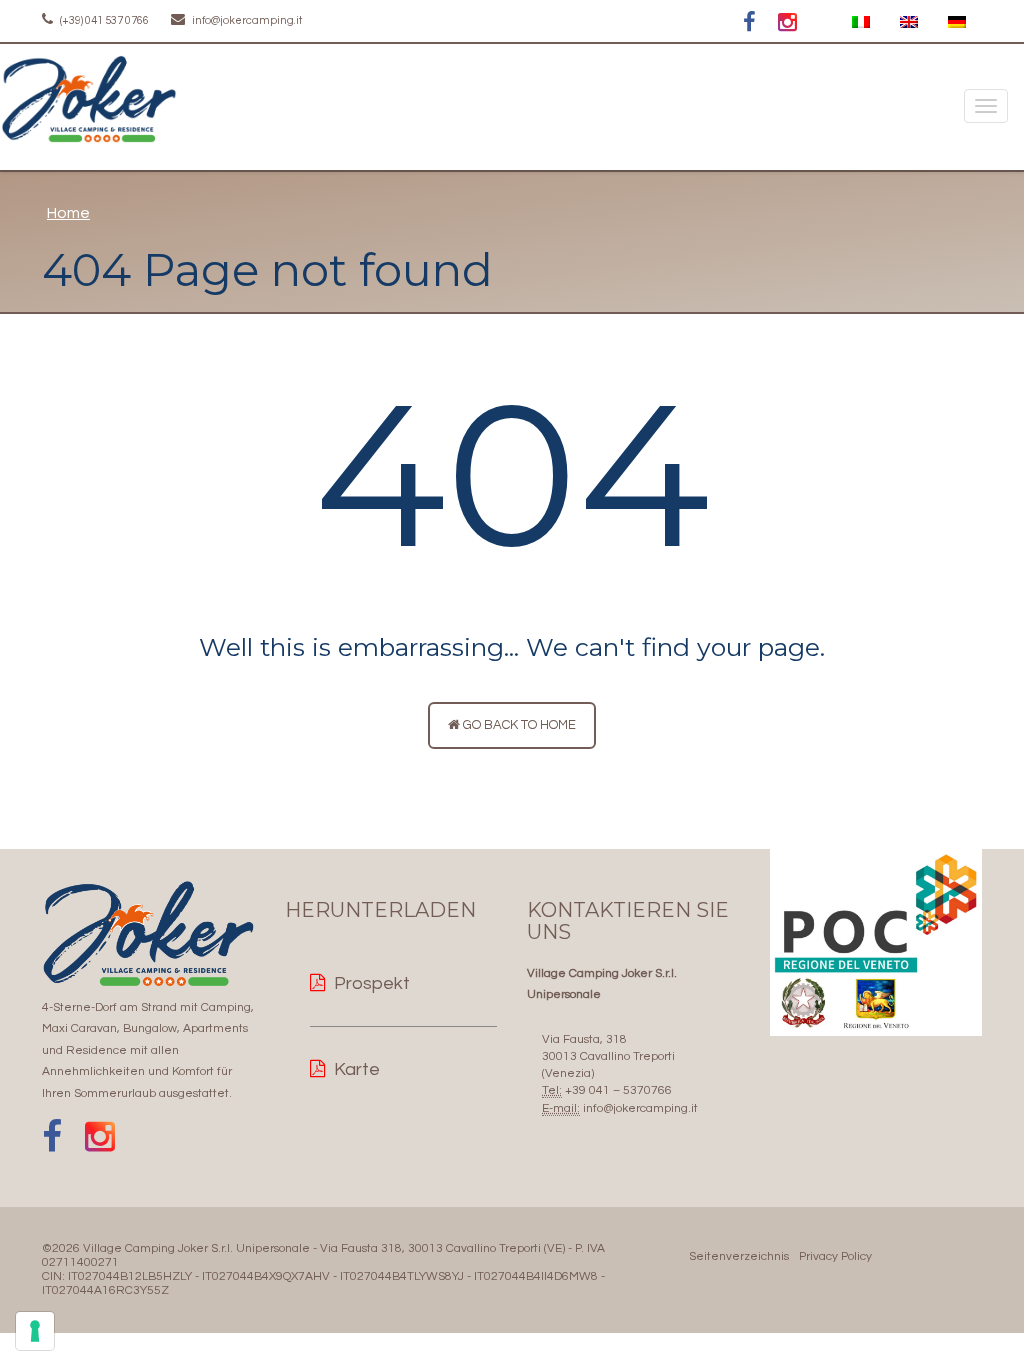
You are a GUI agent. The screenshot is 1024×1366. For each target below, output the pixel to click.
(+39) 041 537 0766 (103, 20)
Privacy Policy (835, 1256)
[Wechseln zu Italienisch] (861, 22)
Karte (357, 1069)
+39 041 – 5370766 (618, 1090)
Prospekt (372, 983)
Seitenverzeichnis (739, 1256)
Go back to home (518, 725)
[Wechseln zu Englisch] (909, 22)
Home (68, 213)
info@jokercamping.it (246, 20)
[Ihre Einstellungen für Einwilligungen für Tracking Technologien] (35, 1331)
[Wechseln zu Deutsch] (957, 22)
